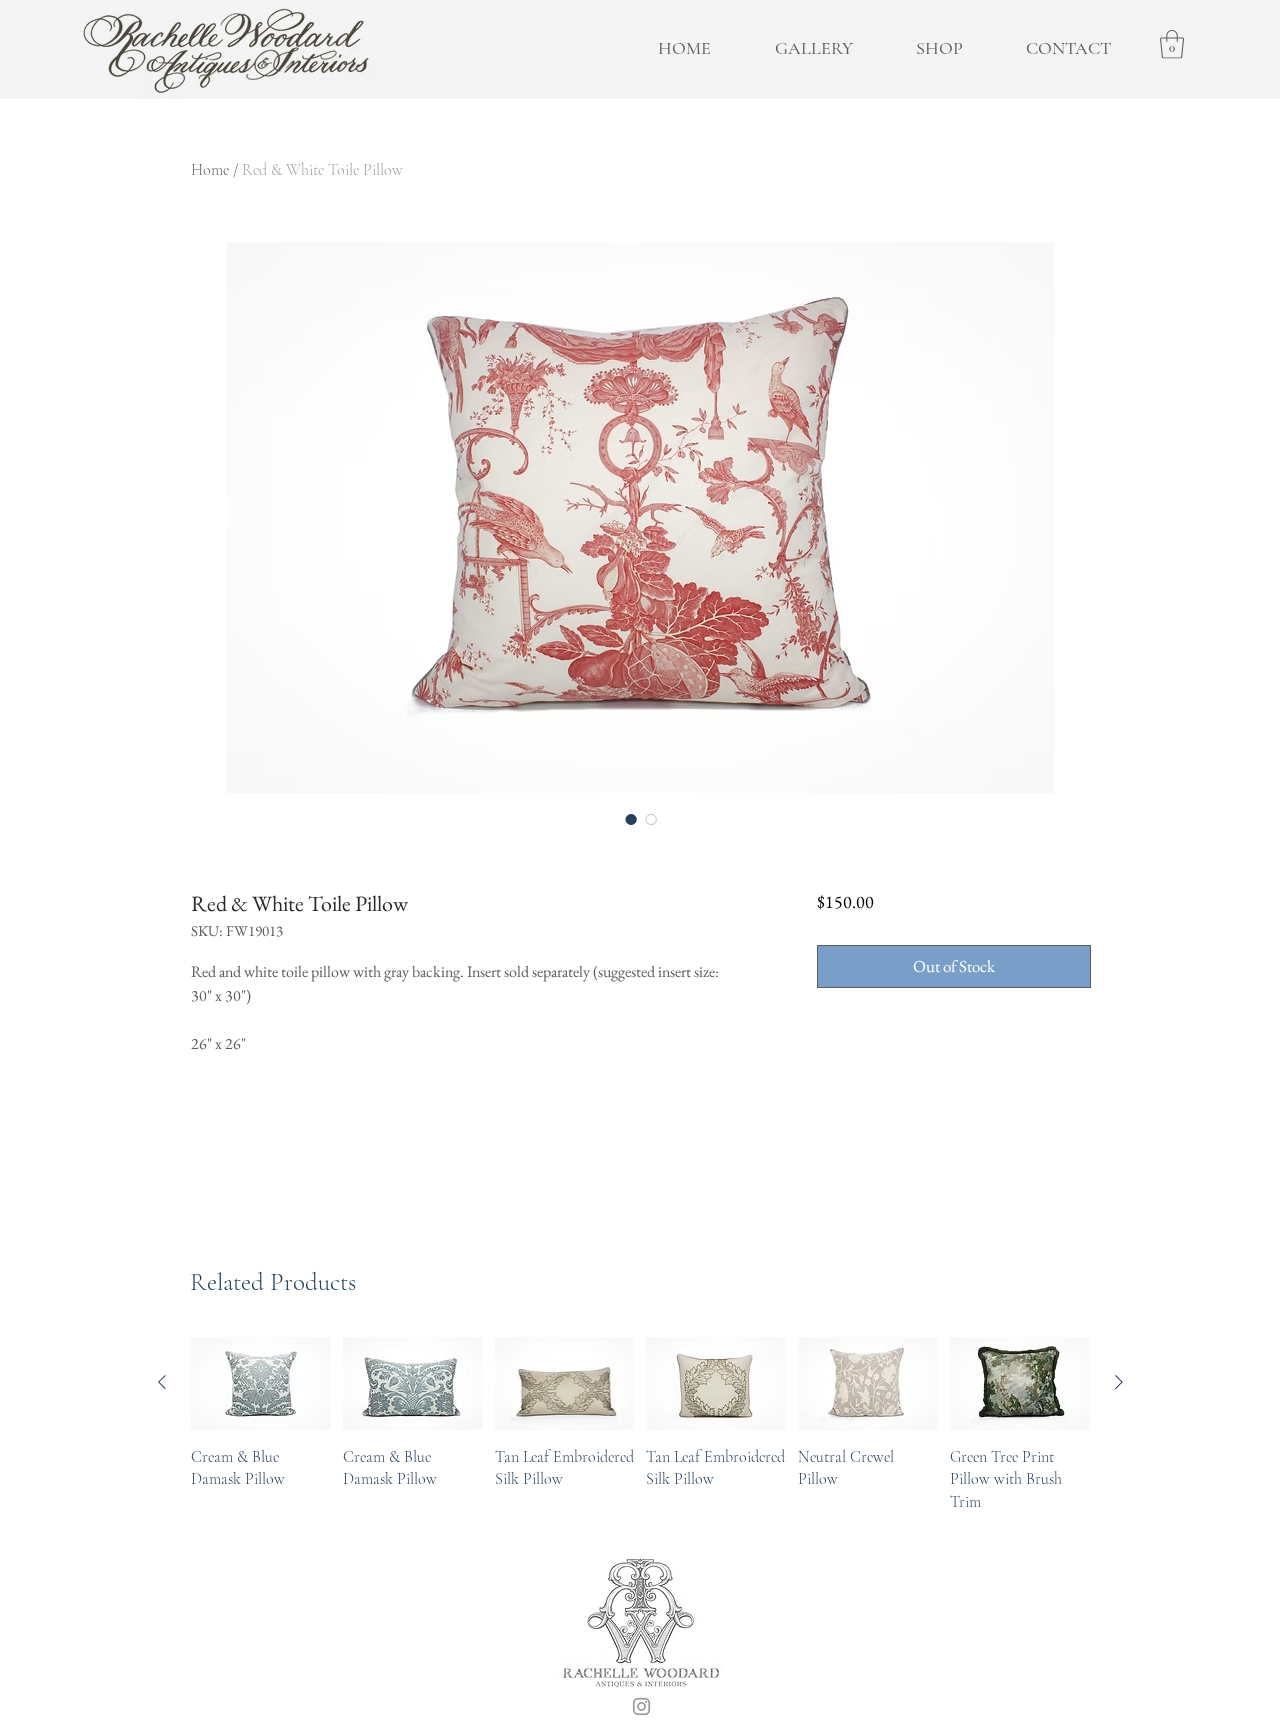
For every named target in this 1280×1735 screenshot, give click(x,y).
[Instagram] (641, 1706)
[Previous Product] (162, 1382)
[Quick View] (261, 1383)
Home (210, 170)
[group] (640, 1425)
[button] (1172, 44)
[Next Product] (1119, 1382)
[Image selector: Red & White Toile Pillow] (631, 819)
